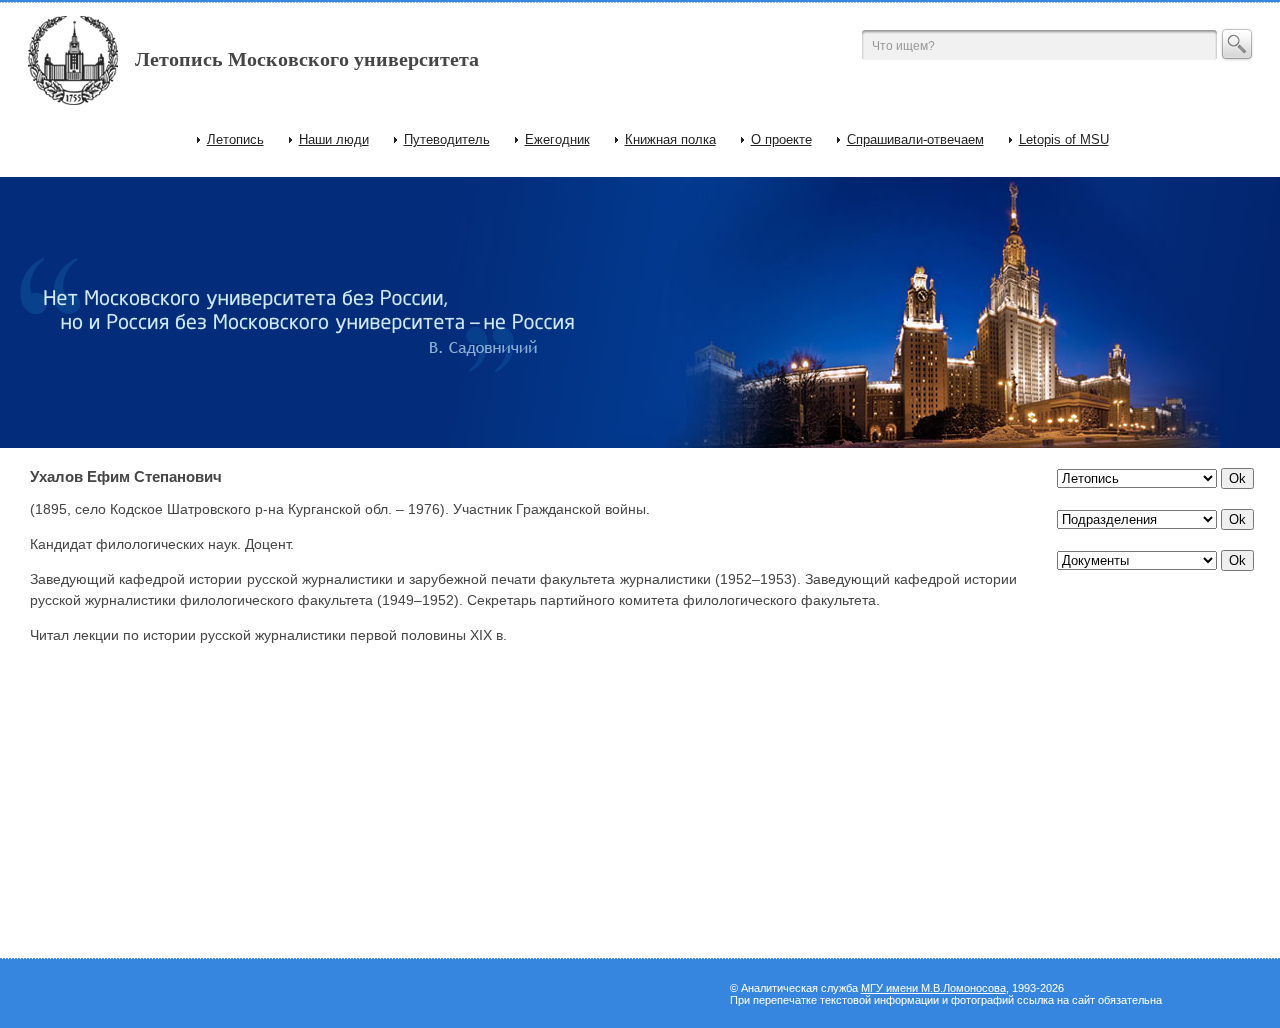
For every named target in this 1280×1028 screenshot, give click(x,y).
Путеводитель (447, 139)
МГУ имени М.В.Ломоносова (933, 988)
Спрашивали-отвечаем (915, 139)
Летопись (235, 139)
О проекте (781, 139)
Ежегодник (557, 139)
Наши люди (334, 139)
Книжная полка (670, 139)
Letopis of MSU (1064, 139)
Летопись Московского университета (307, 59)
